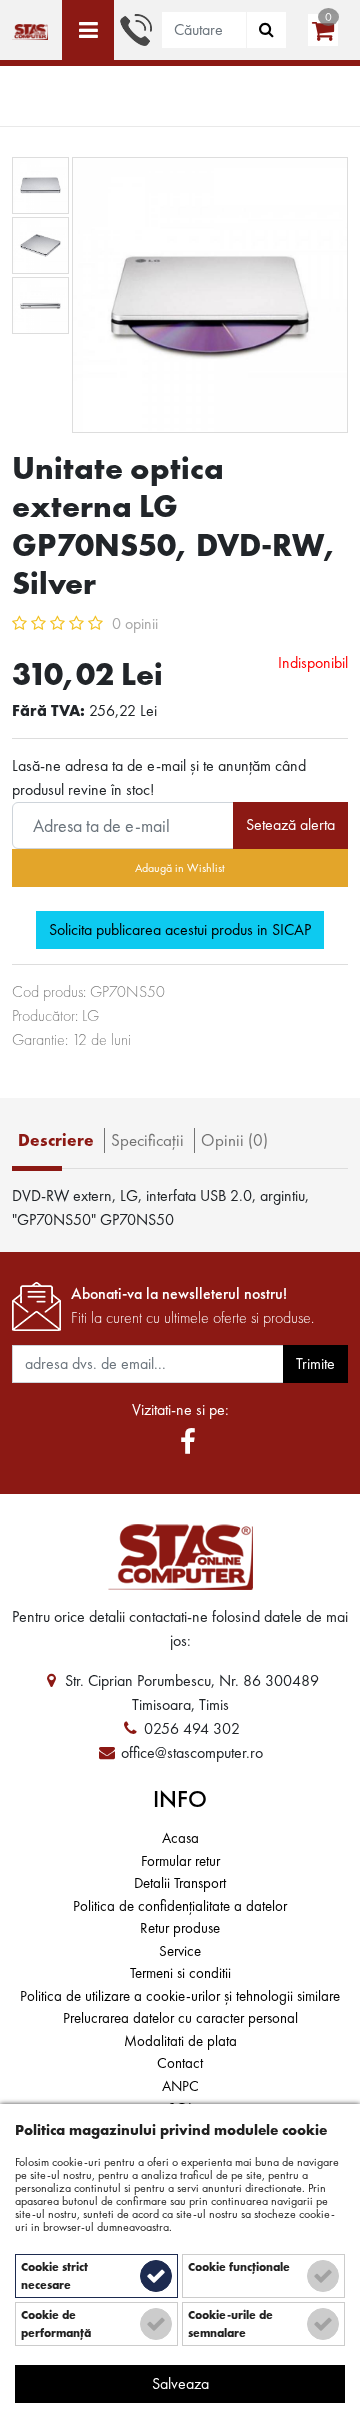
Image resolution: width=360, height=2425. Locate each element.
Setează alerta (290, 824)
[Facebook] (188, 1443)
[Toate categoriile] (88, 30)
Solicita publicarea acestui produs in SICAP (180, 929)
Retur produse (180, 1928)
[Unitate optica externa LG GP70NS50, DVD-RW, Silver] (30, 30)
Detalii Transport (180, 1883)
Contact (180, 2063)
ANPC (180, 2086)
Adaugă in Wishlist (180, 868)
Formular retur (180, 1861)
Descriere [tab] (56, 1140)
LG (90, 1015)
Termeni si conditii (180, 1973)
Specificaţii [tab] (147, 1140)
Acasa (180, 1838)
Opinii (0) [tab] (234, 1140)
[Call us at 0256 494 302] (136, 27)
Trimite (315, 1363)
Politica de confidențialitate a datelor (180, 1906)
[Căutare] (266, 30)
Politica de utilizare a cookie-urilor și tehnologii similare (180, 1996)
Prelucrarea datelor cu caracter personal (180, 2018)
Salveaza (180, 2383)
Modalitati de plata (180, 2041)
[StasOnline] (180, 1557)
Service (180, 1951)
